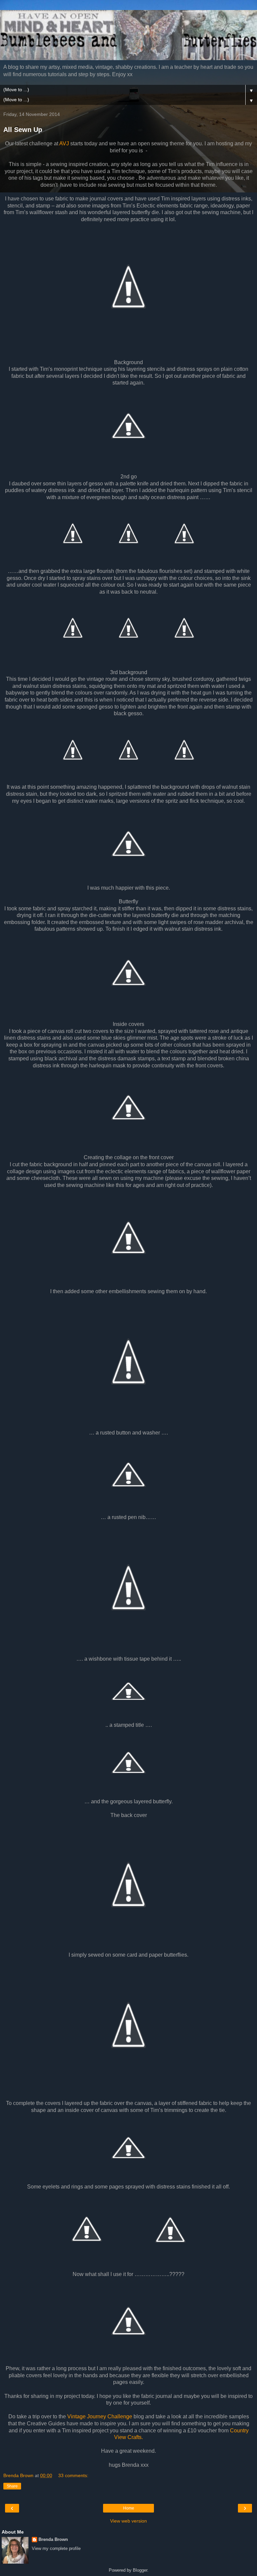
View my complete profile (56, 2548)
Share (12, 2486)
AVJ (65, 143)
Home (129, 2508)
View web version (128, 2521)
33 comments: (73, 2475)
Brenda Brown (53, 2539)
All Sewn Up (23, 130)
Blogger (140, 2570)
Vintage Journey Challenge (100, 2416)
